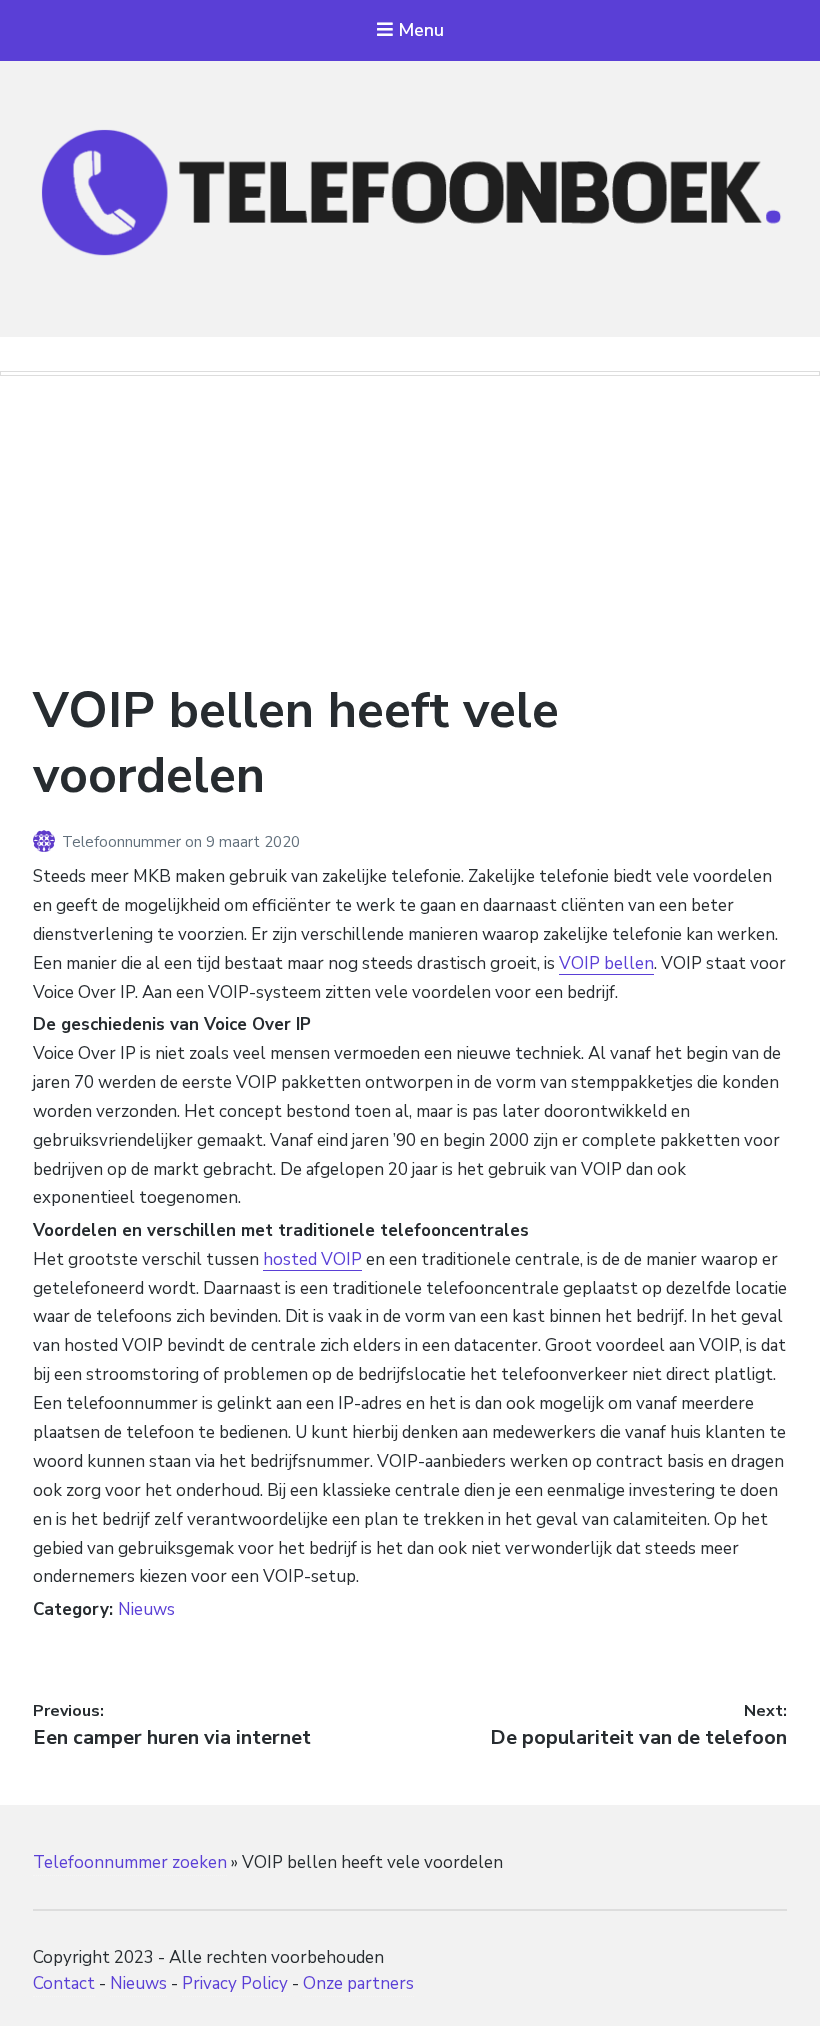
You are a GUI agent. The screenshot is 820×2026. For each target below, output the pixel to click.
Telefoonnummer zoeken (130, 1862)
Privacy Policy (235, 1983)
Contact (64, 1983)
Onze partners (358, 1983)
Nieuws (146, 1609)
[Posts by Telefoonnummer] (47, 842)
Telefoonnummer (123, 842)
